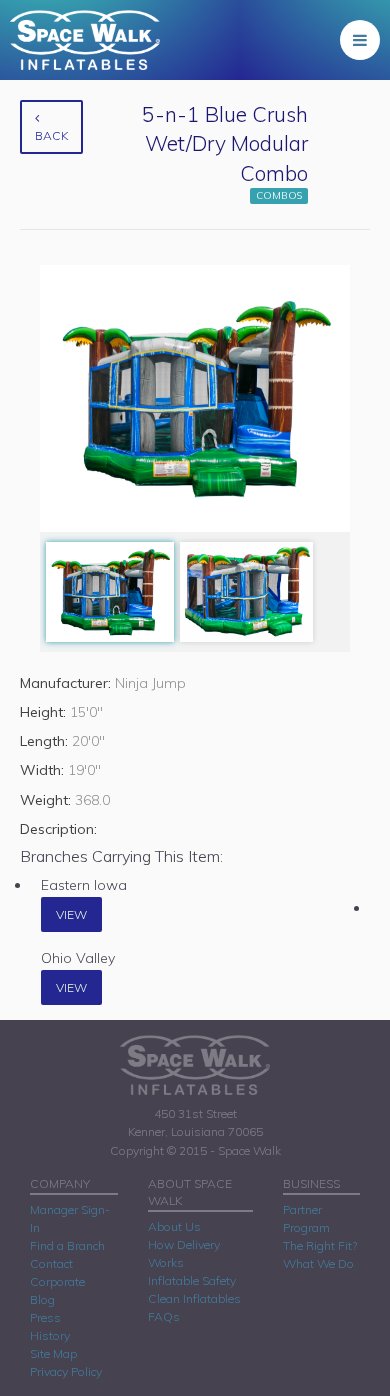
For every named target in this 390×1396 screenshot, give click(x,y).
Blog (42, 1299)
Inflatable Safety (192, 1280)
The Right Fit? (320, 1245)
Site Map (53, 1353)
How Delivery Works (184, 1253)
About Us (174, 1226)
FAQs (164, 1316)
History (50, 1335)
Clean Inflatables (194, 1298)
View (71, 914)
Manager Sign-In (70, 1218)
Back (51, 135)
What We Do (318, 1263)
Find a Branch (67, 1245)
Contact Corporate (57, 1272)
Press (45, 1317)
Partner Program (306, 1218)
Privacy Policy (66, 1371)
